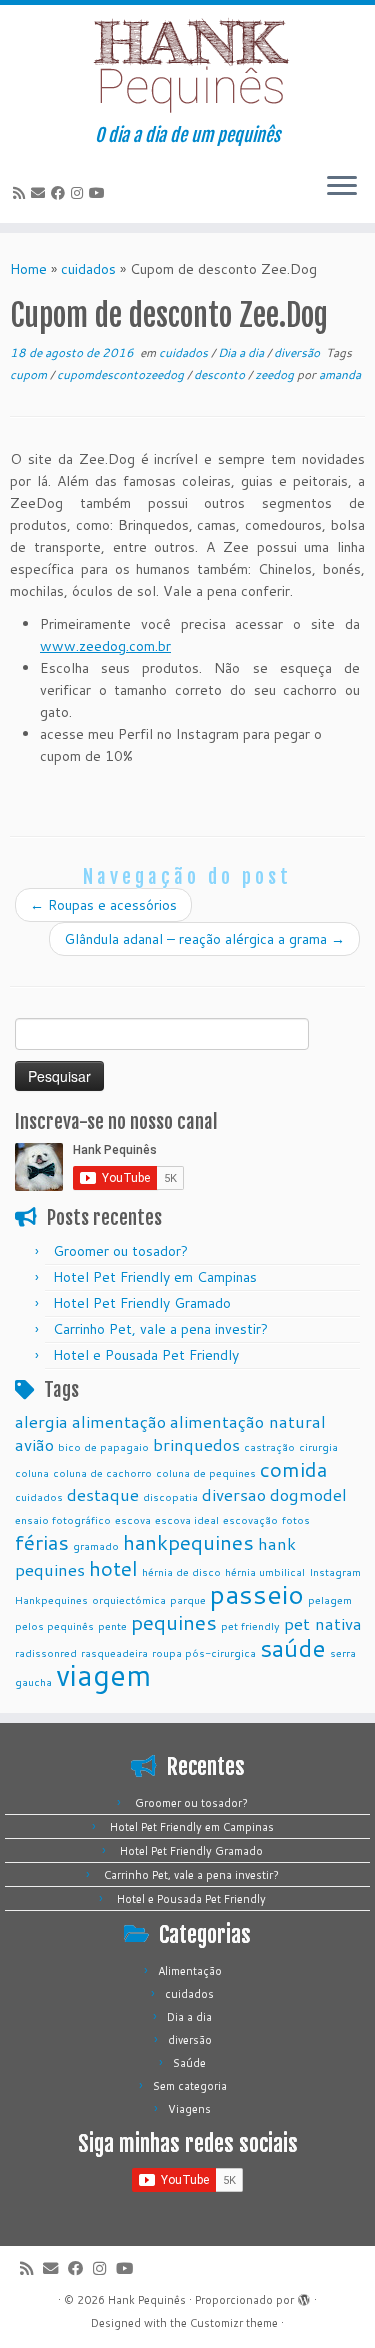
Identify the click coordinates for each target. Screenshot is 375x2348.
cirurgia (318, 1446)
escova (133, 1519)
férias (42, 1542)
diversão (298, 352)
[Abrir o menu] (342, 187)
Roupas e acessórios (103, 905)
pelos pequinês (54, 1625)
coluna (32, 1472)
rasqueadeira (114, 1652)
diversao (234, 1494)
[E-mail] (41, 193)
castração (269, 1446)
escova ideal (187, 1519)
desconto (221, 374)
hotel (113, 1568)
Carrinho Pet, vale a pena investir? (160, 1329)
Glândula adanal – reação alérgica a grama (204, 939)
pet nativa (323, 1623)
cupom (30, 374)
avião (34, 1444)
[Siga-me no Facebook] (61, 193)
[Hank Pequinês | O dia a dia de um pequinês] (187, 65)
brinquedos (196, 1444)
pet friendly (250, 1625)
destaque (103, 1494)
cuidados (88, 269)
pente (112, 1625)
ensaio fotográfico (63, 1519)
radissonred (46, 1652)
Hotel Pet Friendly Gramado (142, 1303)
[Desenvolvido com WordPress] (304, 2296)
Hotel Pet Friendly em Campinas (155, 1277)
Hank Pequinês (147, 2300)
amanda (340, 374)
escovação (250, 1519)
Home (28, 269)
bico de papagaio (103, 1446)
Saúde (189, 2063)
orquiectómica (129, 1599)
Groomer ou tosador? (120, 1251)
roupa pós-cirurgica (204, 1652)
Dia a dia (242, 352)
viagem (103, 1674)
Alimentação (190, 1971)
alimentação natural (248, 1421)
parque (188, 1599)
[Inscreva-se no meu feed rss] (22, 193)
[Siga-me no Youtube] (100, 193)
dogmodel (308, 1494)
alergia (41, 1421)
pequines (174, 1622)
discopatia (170, 1496)
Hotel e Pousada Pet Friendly (146, 1355)
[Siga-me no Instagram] (80, 193)
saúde (293, 1647)
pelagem (330, 1599)
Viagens (189, 2109)
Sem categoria (190, 2086)
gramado (96, 1545)
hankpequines (188, 1542)
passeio (257, 1594)
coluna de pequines (206, 1472)
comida (293, 1469)
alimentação (119, 1421)
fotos (296, 1519)
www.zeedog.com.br (105, 646)
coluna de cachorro (102, 1472)
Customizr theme (234, 2323)
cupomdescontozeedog (122, 374)
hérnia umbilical (265, 1571)
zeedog (276, 374)
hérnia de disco (181, 1571)
